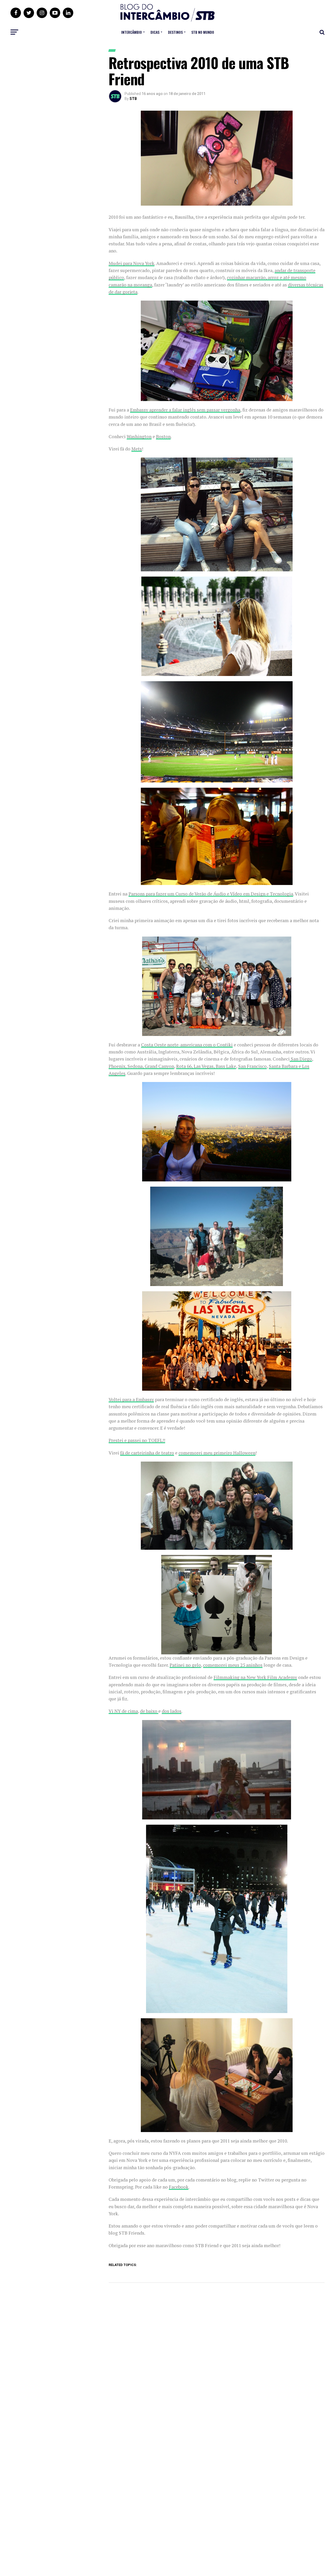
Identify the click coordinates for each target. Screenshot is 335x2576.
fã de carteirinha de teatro (147, 1453)
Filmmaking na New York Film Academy (255, 1677)
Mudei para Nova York (132, 263)
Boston (163, 436)
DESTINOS (175, 32)
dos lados (172, 1711)
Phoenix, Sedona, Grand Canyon (141, 1066)
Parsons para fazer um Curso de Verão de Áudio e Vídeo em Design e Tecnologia (211, 894)
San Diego (301, 1059)
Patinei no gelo (185, 1665)
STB (133, 99)
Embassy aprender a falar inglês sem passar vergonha (185, 410)
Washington (139, 436)
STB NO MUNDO (203, 32)
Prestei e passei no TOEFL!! (137, 1440)
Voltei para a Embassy (131, 1399)
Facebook (179, 2187)
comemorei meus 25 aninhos (233, 1665)
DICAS (155, 32)
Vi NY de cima (123, 1711)
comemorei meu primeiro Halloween (217, 1453)
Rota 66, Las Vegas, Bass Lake (206, 1066)
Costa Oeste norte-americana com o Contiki (187, 1045)
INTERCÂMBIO (132, 32)
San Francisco (252, 1066)
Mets (137, 449)
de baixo (149, 1711)
